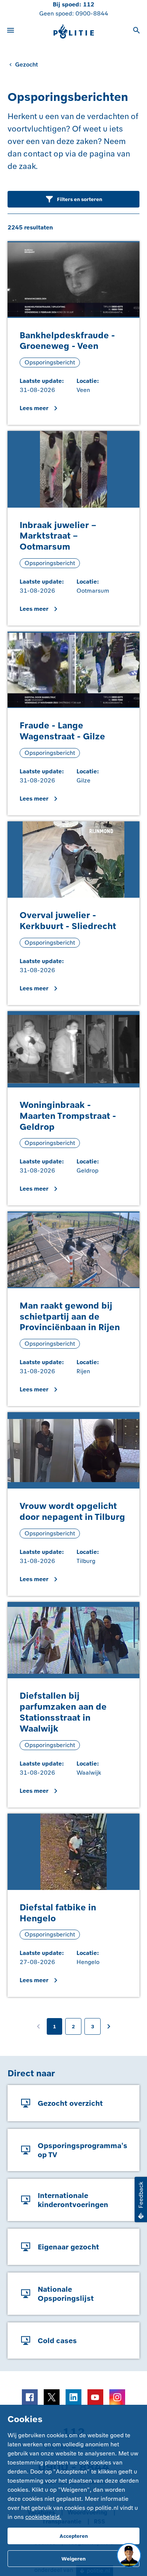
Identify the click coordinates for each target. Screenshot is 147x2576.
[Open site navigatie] (11, 31)
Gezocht (27, 64)
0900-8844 (92, 13)
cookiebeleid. (43, 2517)
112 (89, 4)
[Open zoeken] (136, 31)
